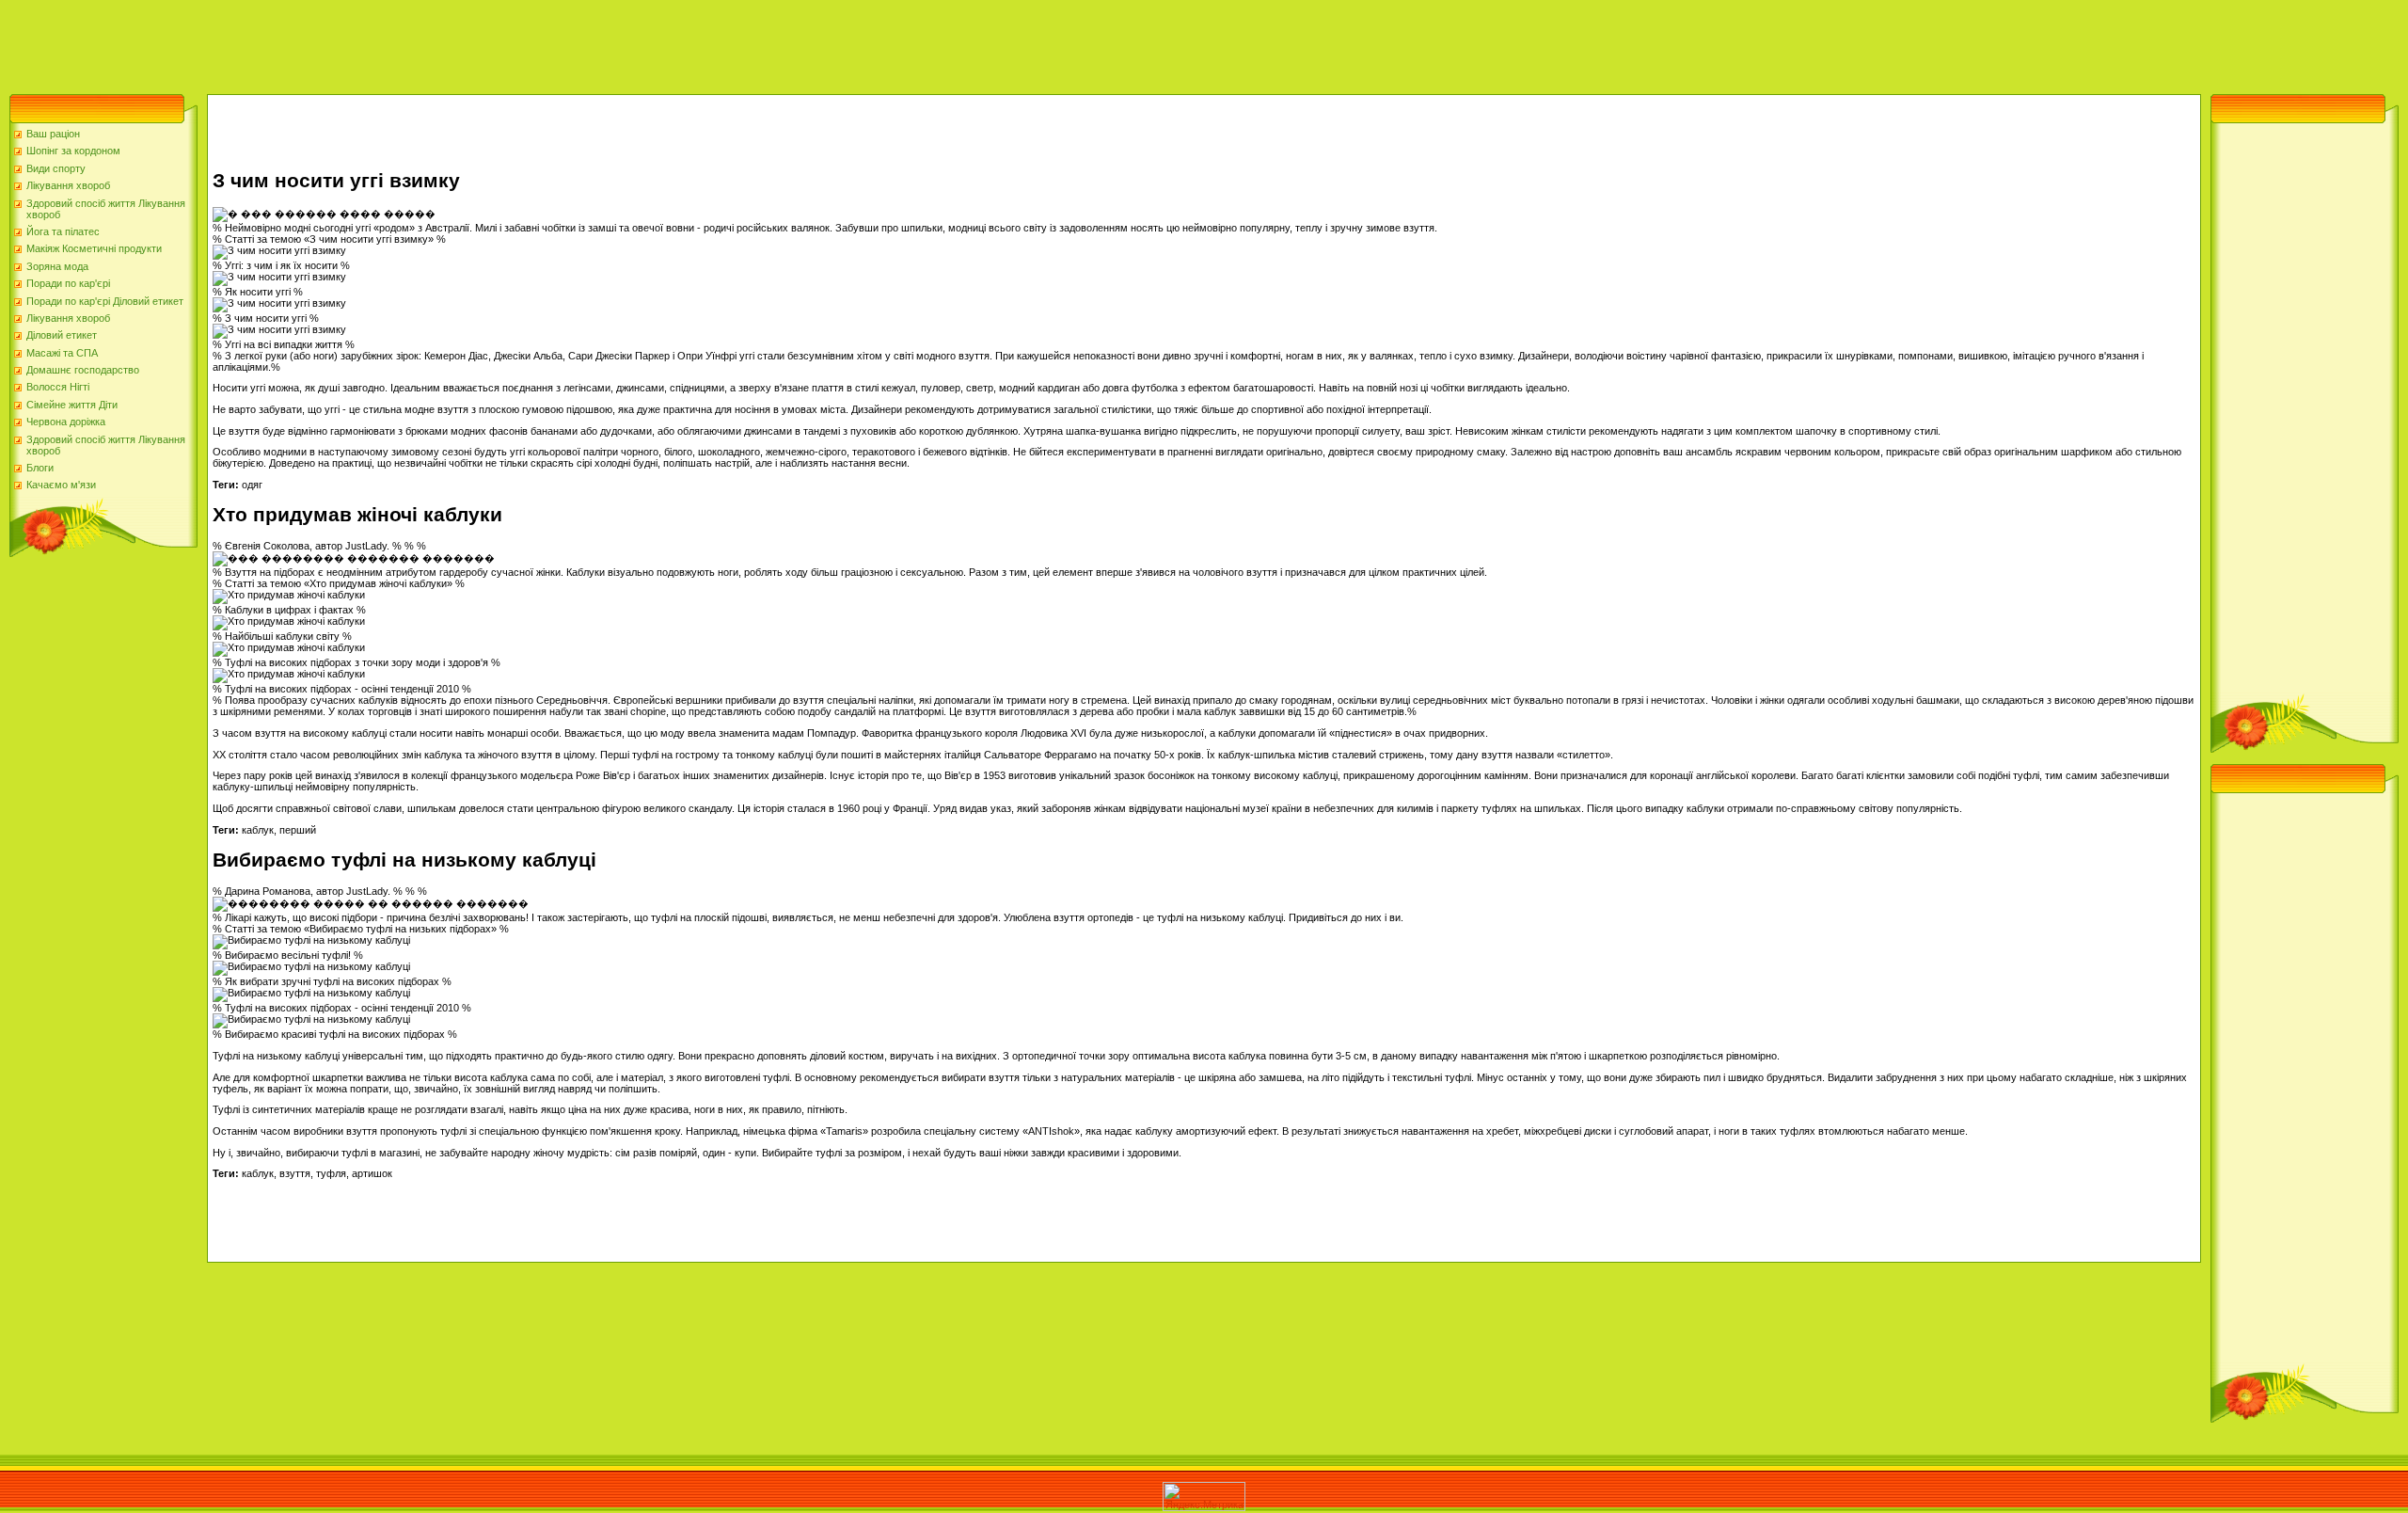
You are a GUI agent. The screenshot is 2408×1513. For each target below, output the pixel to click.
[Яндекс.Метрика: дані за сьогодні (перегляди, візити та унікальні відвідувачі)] (1204, 1497)
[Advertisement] (342, 42)
